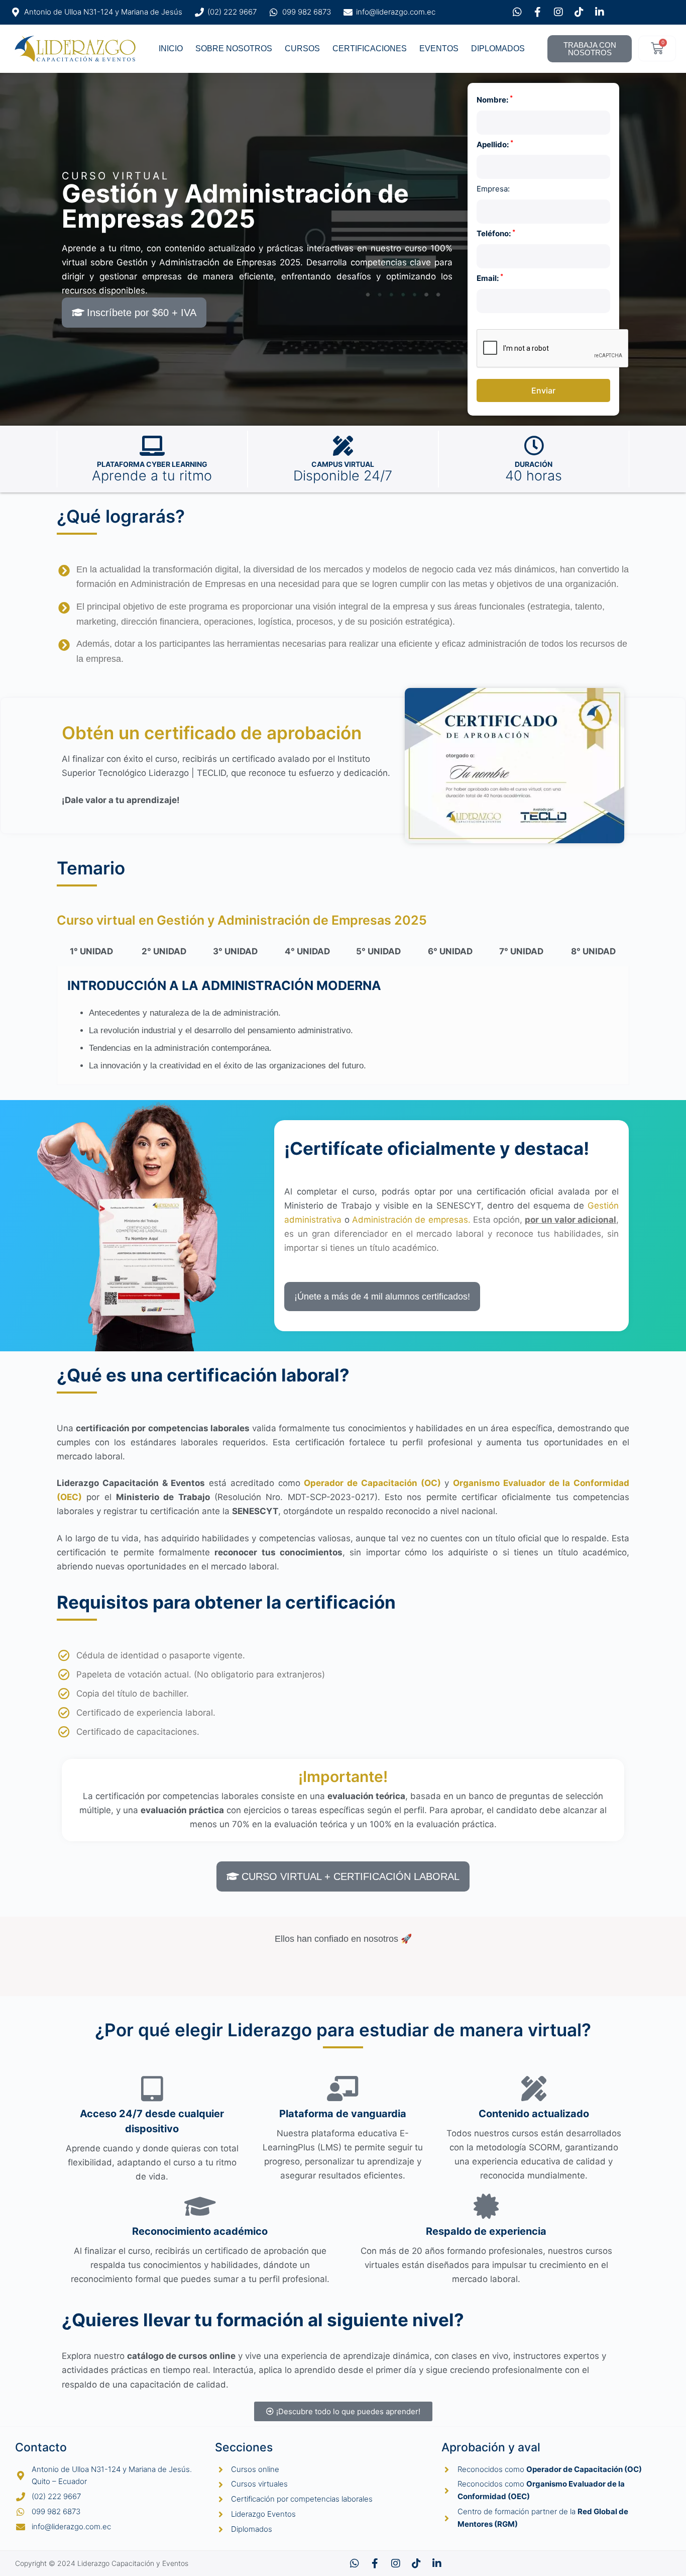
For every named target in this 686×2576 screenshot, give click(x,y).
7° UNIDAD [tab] (521, 951)
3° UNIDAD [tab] (235, 951)
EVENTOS (439, 48)
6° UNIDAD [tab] (450, 951)
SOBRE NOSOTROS (234, 48)
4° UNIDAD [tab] (307, 951)
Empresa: (493, 189)
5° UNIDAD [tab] (378, 951)
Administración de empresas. (413, 1220)
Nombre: (495, 99)
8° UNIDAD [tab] (593, 951)
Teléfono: (496, 233)
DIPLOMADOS (498, 48)
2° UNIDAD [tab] (164, 951)
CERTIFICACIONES (370, 48)
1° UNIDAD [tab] (91, 951)
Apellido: (495, 144)
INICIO (171, 48)
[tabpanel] (343, 1026)
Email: (490, 278)
